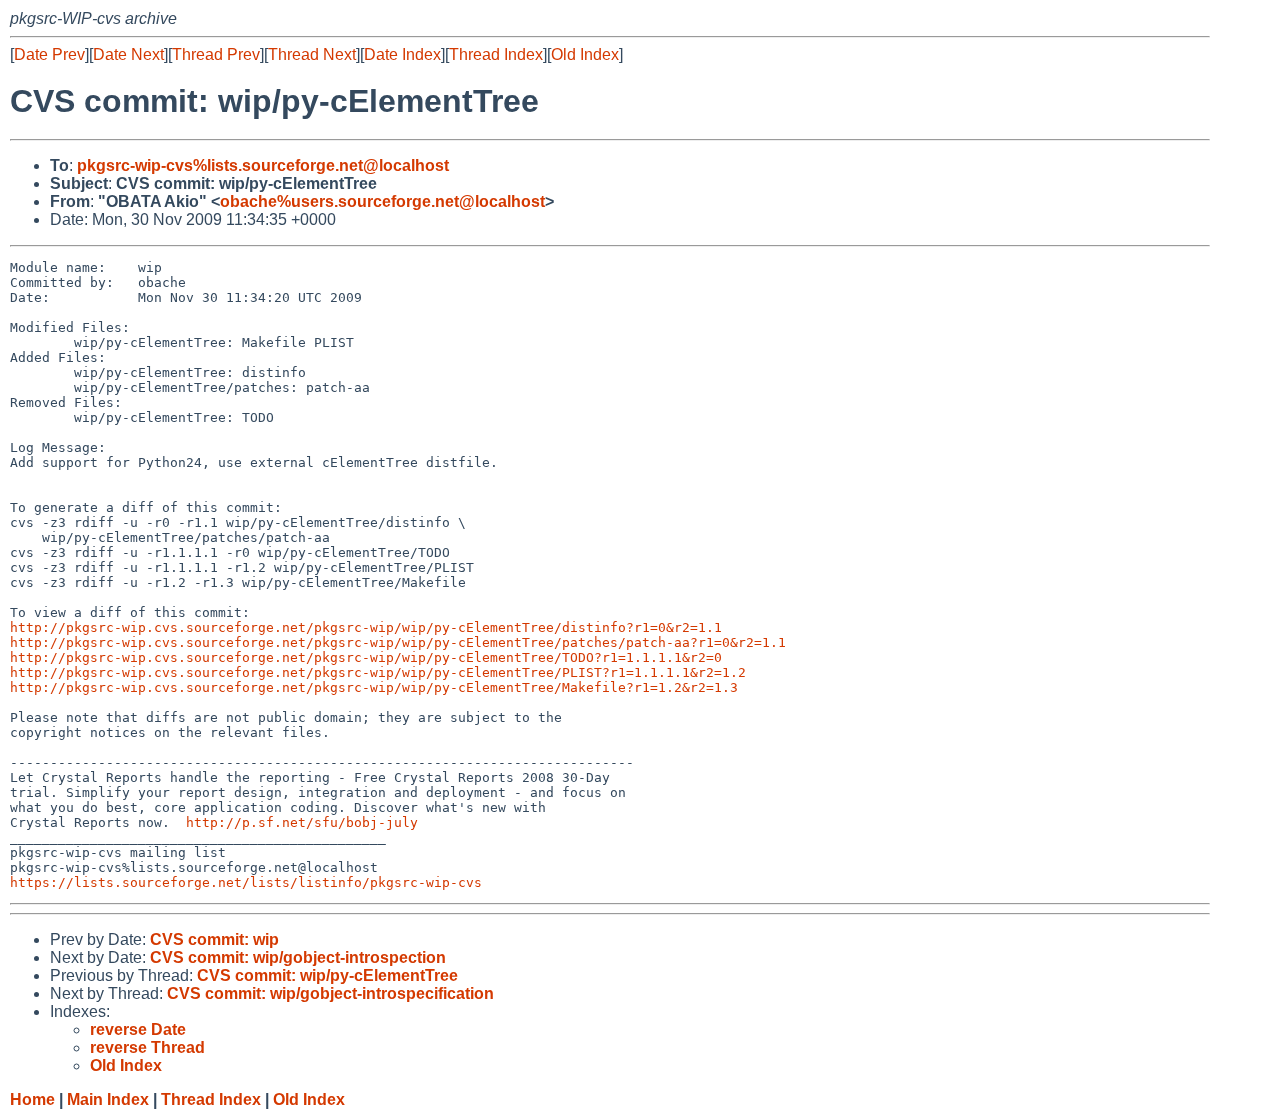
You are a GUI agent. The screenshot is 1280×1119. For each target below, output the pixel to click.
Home (32, 1099)
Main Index (108, 1099)
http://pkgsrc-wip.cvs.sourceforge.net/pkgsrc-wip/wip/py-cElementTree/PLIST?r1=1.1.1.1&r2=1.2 (378, 672)
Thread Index (496, 54)
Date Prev (49, 54)
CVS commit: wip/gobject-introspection (298, 957)
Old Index (585, 54)
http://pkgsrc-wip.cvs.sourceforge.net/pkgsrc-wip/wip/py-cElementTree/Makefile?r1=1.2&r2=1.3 (374, 687)
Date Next (128, 54)
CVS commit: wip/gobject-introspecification (330, 993)
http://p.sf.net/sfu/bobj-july (302, 822)
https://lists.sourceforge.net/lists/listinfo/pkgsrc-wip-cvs (246, 882)
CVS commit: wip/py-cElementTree (327, 975)
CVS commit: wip (214, 939)
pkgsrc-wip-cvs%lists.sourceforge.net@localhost (263, 165)
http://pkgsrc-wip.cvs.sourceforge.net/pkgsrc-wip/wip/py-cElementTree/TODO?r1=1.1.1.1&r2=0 (366, 657)
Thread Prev (216, 54)
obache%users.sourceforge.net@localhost (382, 201)
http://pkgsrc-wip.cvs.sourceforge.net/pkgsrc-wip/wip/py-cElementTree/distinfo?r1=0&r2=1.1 (366, 627)
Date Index (402, 54)
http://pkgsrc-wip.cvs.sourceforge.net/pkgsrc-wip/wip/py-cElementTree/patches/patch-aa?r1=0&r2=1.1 (398, 642)
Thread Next (312, 54)
